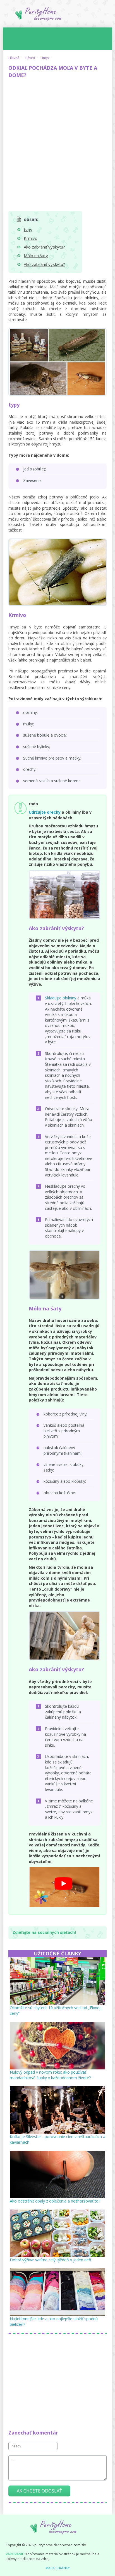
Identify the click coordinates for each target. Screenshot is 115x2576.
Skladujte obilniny (61, 998)
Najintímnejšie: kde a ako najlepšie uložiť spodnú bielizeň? (54, 2321)
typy (28, 229)
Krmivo (31, 238)
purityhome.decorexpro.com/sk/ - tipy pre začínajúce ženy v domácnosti (57, 16)
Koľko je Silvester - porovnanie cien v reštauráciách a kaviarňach (57, 2139)
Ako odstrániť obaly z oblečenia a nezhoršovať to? (55, 2201)
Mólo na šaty (36, 256)
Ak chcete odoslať (39, 2491)
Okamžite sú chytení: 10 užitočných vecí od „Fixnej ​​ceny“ (56, 2010)
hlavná (14, 58)
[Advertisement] (57, 142)
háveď (30, 58)
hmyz (45, 58)
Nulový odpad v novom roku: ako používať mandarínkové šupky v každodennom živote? (50, 2075)
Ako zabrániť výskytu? (44, 247)
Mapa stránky (58, 2568)
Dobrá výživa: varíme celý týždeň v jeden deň (51, 2260)
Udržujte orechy (45, 812)
